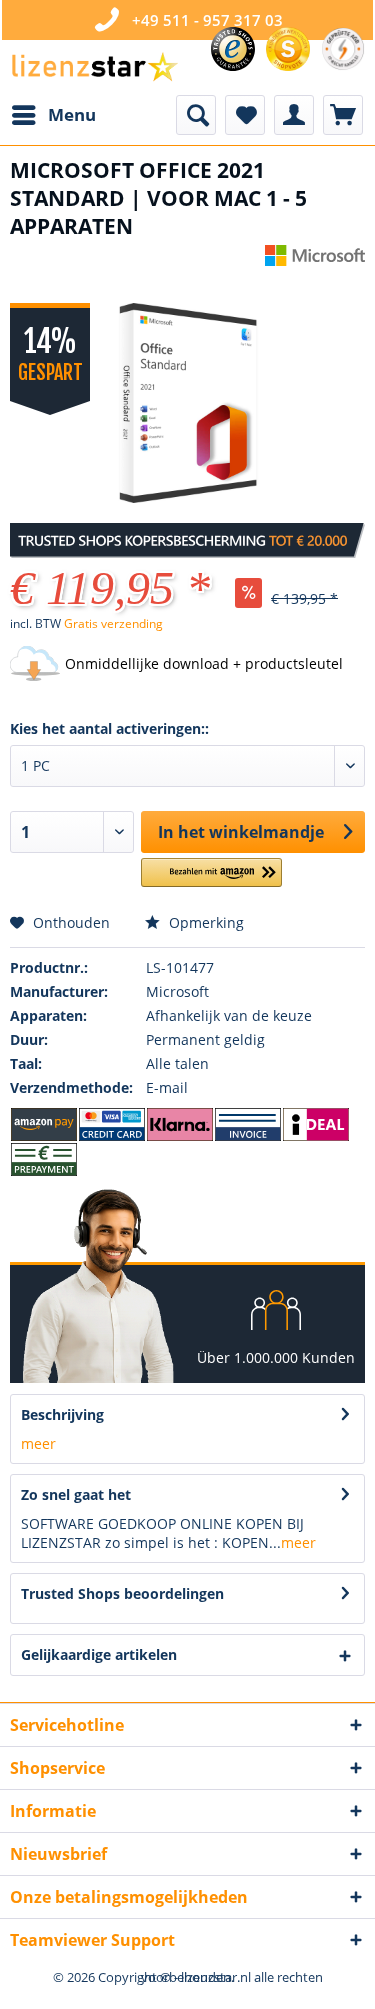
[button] (211, 880)
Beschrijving (62, 1414)
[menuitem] (53, 115)
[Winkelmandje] (343, 115)
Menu (72, 114)
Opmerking (204, 922)
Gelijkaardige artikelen (99, 1654)
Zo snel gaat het (76, 1494)
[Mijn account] (294, 115)
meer (38, 1443)
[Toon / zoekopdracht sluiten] (196, 115)
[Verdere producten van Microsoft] (315, 262)
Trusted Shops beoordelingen (122, 1593)
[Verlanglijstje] (245, 115)
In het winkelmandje (241, 832)
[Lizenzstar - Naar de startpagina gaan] (94, 67)
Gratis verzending (113, 623)
